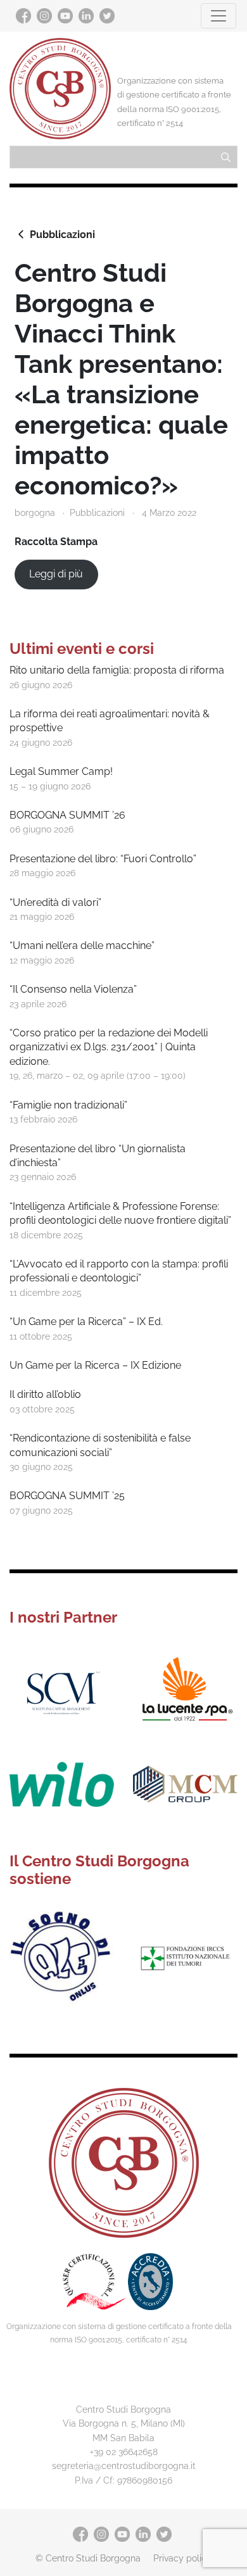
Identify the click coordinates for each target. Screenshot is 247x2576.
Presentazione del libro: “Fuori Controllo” (103, 859)
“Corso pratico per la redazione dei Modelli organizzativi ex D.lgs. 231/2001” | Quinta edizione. (109, 1047)
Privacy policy (182, 2558)
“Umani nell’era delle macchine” (82, 946)
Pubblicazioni (62, 235)
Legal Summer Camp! (61, 771)
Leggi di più (56, 574)
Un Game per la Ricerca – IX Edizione (95, 1365)
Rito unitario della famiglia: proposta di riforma (117, 670)
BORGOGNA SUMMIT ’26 (67, 815)
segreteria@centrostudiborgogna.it (124, 2466)
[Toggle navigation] (218, 16)
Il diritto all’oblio (45, 1394)
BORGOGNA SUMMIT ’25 (67, 1496)
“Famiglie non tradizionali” (68, 1105)
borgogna (35, 512)
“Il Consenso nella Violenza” (73, 989)
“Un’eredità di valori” (55, 902)
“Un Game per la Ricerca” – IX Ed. (86, 1322)
